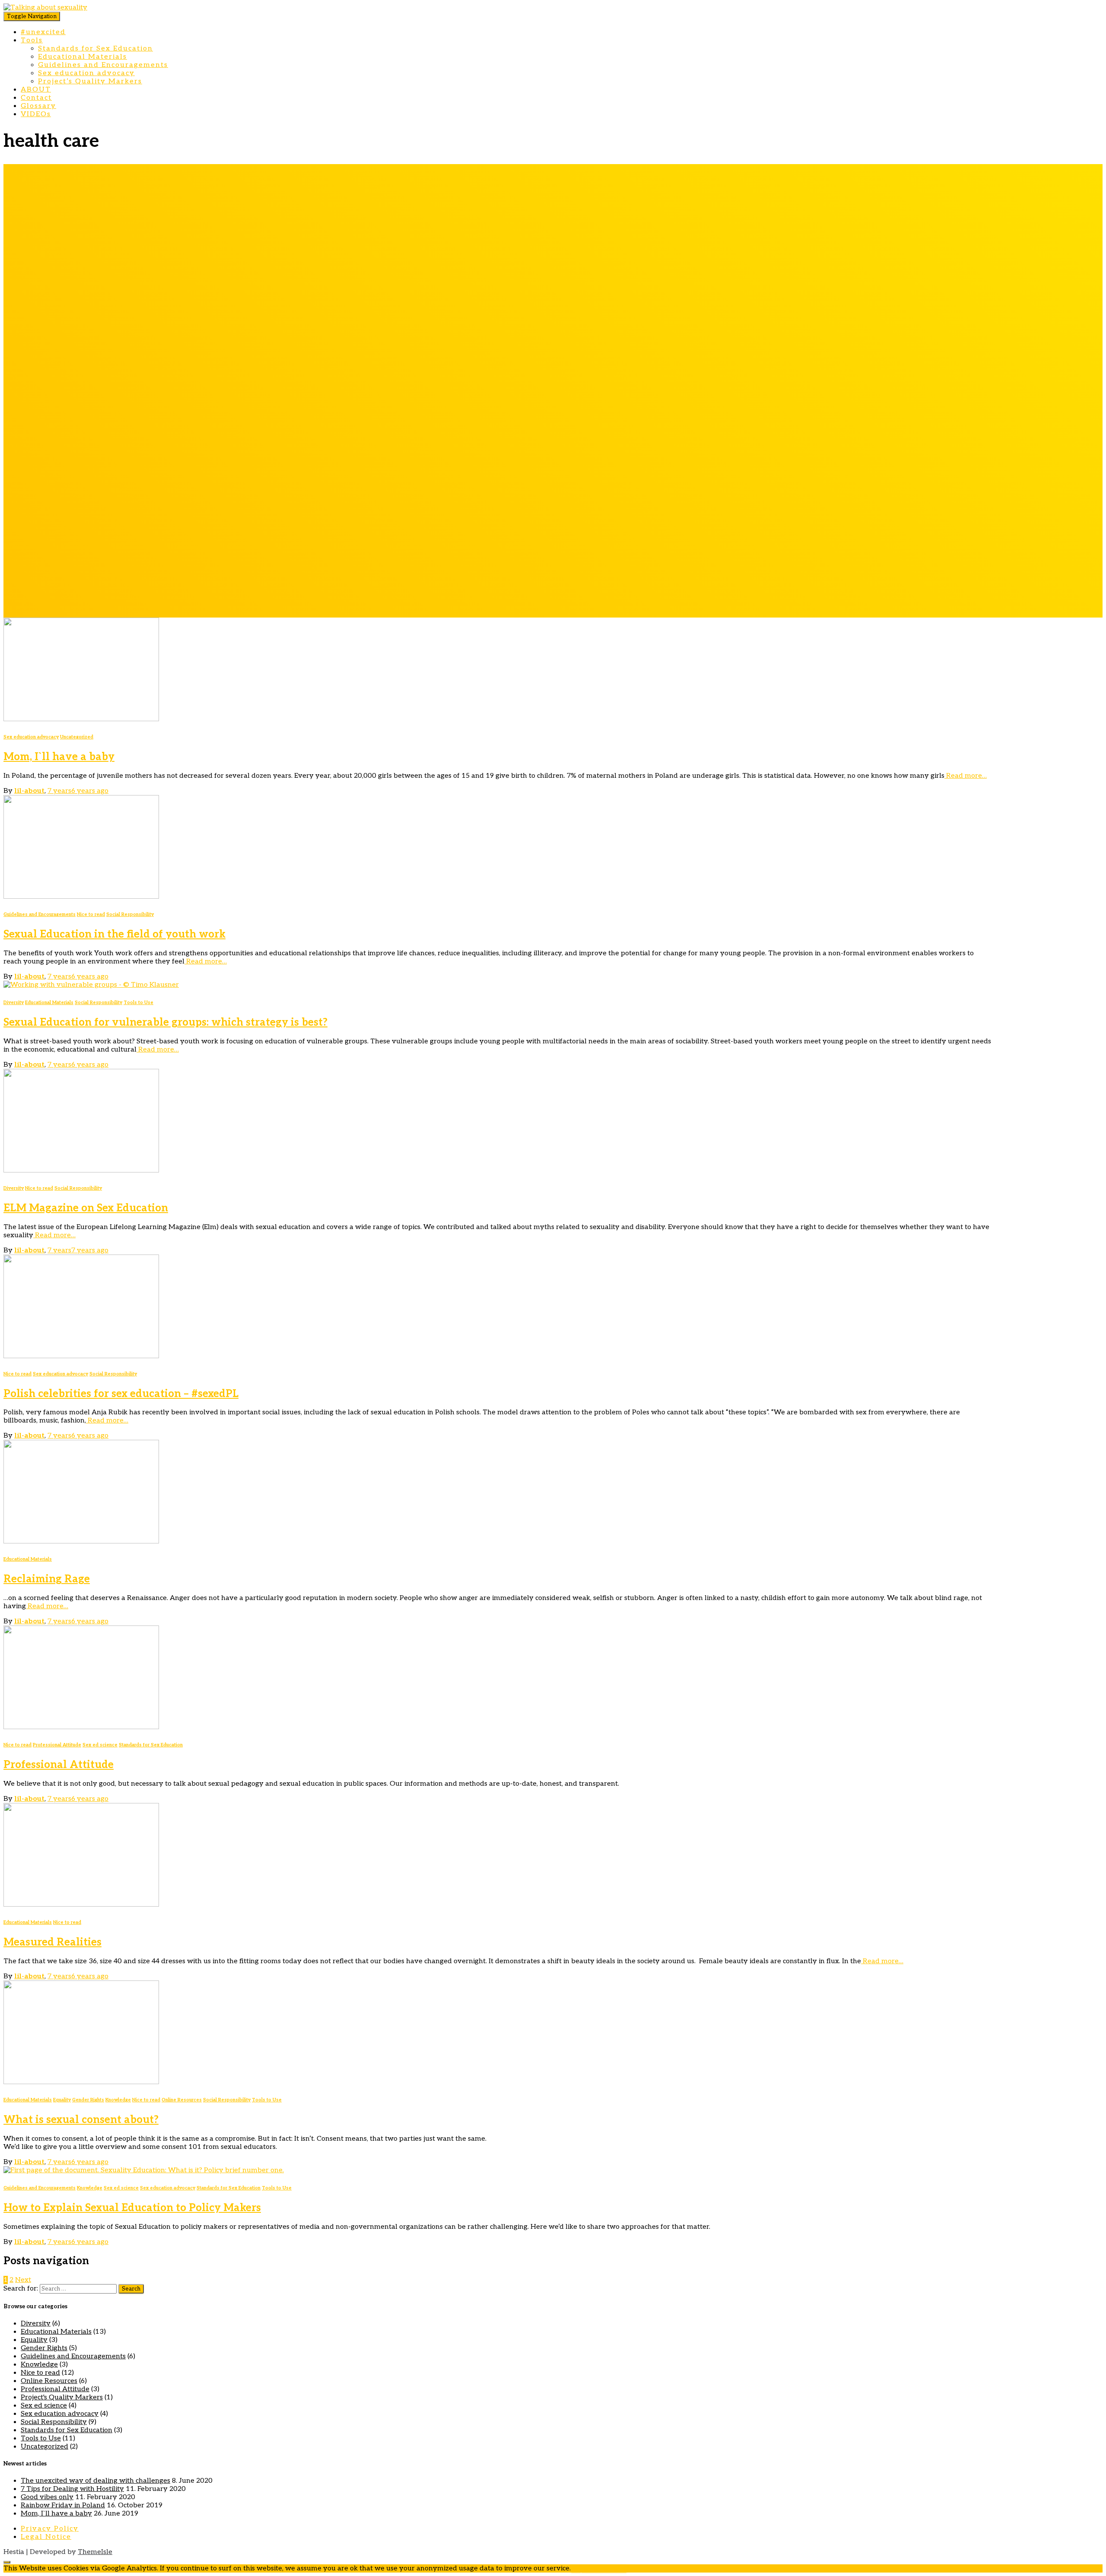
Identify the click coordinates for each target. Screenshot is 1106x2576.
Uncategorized (77, 737)
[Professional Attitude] (81, 1727)
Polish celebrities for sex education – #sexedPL (121, 1394)
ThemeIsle (95, 2552)
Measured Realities (52, 1942)
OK (576, 2568)
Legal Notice (46, 2537)
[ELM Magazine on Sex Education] (81, 1171)
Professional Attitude (57, 1745)
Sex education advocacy (86, 73)
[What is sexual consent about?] (81, 2082)
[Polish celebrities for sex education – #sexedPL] (81, 1356)
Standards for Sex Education (95, 49)
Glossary (38, 106)
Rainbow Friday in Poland (63, 2505)
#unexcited (43, 32)
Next (23, 2280)
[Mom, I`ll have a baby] (81, 719)
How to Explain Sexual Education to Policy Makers (132, 2208)
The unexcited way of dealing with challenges (95, 2481)
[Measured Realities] (81, 1905)
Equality (62, 2100)
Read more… (966, 776)
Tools (32, 40)
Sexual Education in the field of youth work (114, 934)
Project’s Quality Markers (90, 81)
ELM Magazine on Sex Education (86, 1208)
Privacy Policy (50, 2529)
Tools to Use (138, 1003)
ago (78, 791)
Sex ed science (100, 1745)
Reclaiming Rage (47, 1579)
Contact (36, 98)
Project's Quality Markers (62, 2397)
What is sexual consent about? (81, 2120)
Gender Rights (88, 2100)
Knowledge (118, 2100)
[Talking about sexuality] (45, 8)
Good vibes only (47, 2497)
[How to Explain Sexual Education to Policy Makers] (144, 2170)
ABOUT (36, 90)
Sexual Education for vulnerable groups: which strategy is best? (165, 1022)
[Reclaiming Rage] (81, 1541)
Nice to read (91, 914)
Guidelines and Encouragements (103, 65)
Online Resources (182, 2100)
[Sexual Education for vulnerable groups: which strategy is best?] (91, 985)
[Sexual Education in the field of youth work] (81, 897)
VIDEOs (36, 114)
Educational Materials (83, 57)
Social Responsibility (130, 914)
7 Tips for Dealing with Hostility (72, 2489)
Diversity (14, 1003)
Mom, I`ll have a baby (59, 757)
